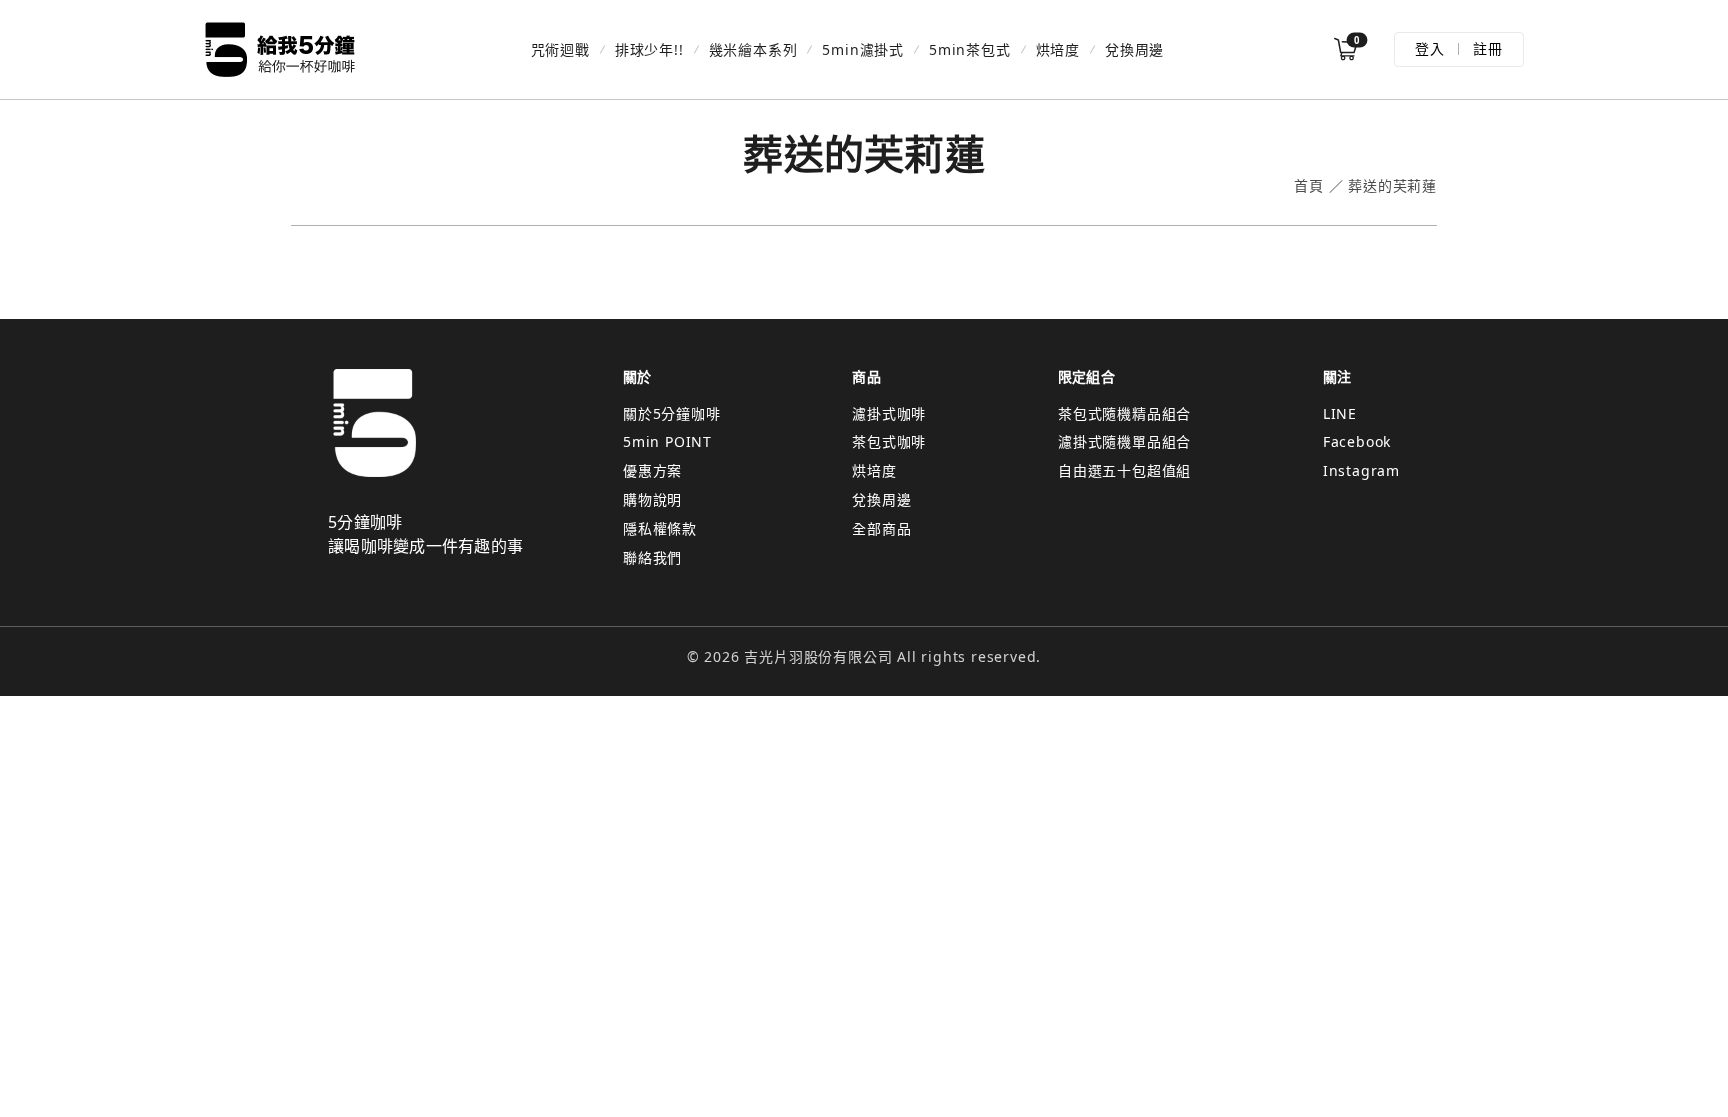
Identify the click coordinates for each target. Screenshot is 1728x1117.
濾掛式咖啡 (889, 413)
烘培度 (1058, 49)
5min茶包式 (970, 49)
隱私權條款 (660, 528)
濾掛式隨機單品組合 (1124, 441)
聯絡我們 (652, 557)
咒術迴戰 (560, 49)
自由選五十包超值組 (1124, 470)
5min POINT (667, 441)
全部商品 (881, 528)
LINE (1340, 413)
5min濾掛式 (863, 49)
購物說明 (652, 499)
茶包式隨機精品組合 (1124, 413)
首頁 (1309, 186)
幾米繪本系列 (753, 49)
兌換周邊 (1134, 49)
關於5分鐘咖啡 (672, 413)
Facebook (1357, 441)
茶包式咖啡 (889, 441)
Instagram (1361, 470)
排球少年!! (649, 49)
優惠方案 (652, 470)
